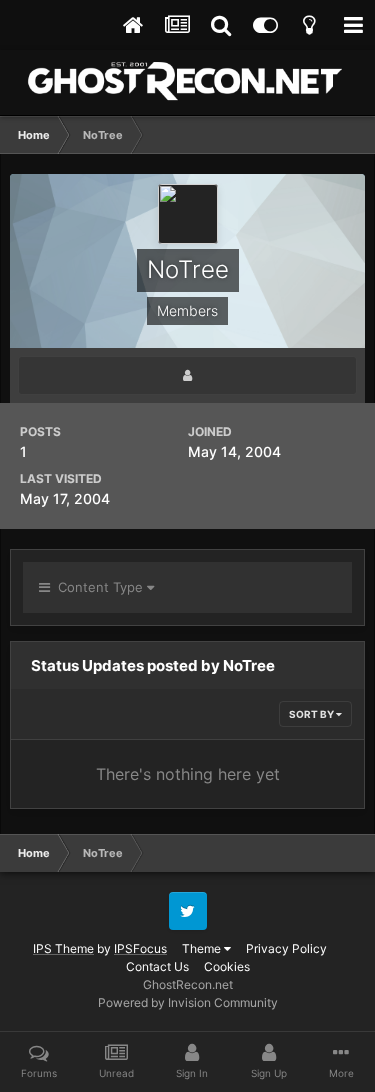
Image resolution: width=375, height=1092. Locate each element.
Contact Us (157, 966)
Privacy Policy (286, 948)
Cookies (227, 966)
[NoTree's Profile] (187, 375)
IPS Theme (63, 948)
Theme (203, 948)
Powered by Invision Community (188, 1002)
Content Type (98, 587)
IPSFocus (140, 948)
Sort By (312, 714)
